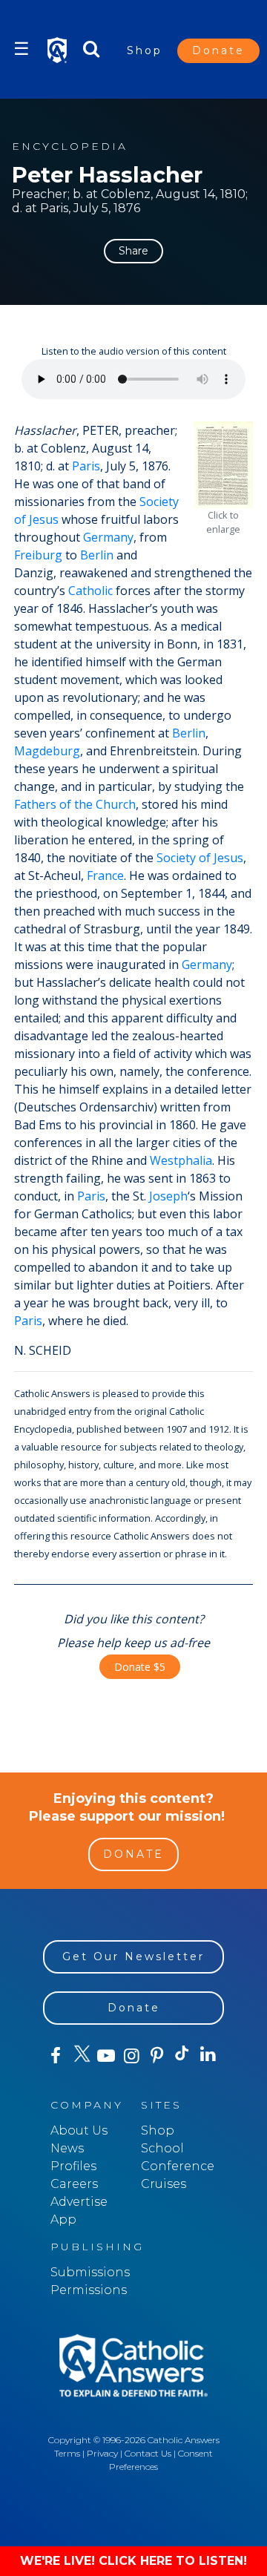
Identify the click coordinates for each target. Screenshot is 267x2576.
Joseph (168, 1196)
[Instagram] (131, 2056)
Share (133, 251)
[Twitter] (81, 2056)
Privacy (102, 2453)
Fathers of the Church (75, 804)
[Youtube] (106, 2056)
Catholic (90, 591)
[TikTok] (182, 2056)
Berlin (97, 555)
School (162, 2148)
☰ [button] (22, 49)
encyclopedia (70, 147)
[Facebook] (56, 2056)
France (105, 875)
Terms (67, 2453)
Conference (178, 2166)
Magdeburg (47, 751)
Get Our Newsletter (133, 1956)
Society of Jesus (200, 858)
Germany (108, 537)
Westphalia (181, 1160)
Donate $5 (140, 1667)
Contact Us (148, 2453)
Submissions (90, 2272)
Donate (218, 50)
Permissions (89, 2290)
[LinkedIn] (208, 2055)
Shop (145, 50)
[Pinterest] (157, 2056)
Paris (86, 466)
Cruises (164, 2184)
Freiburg (38, 555)
